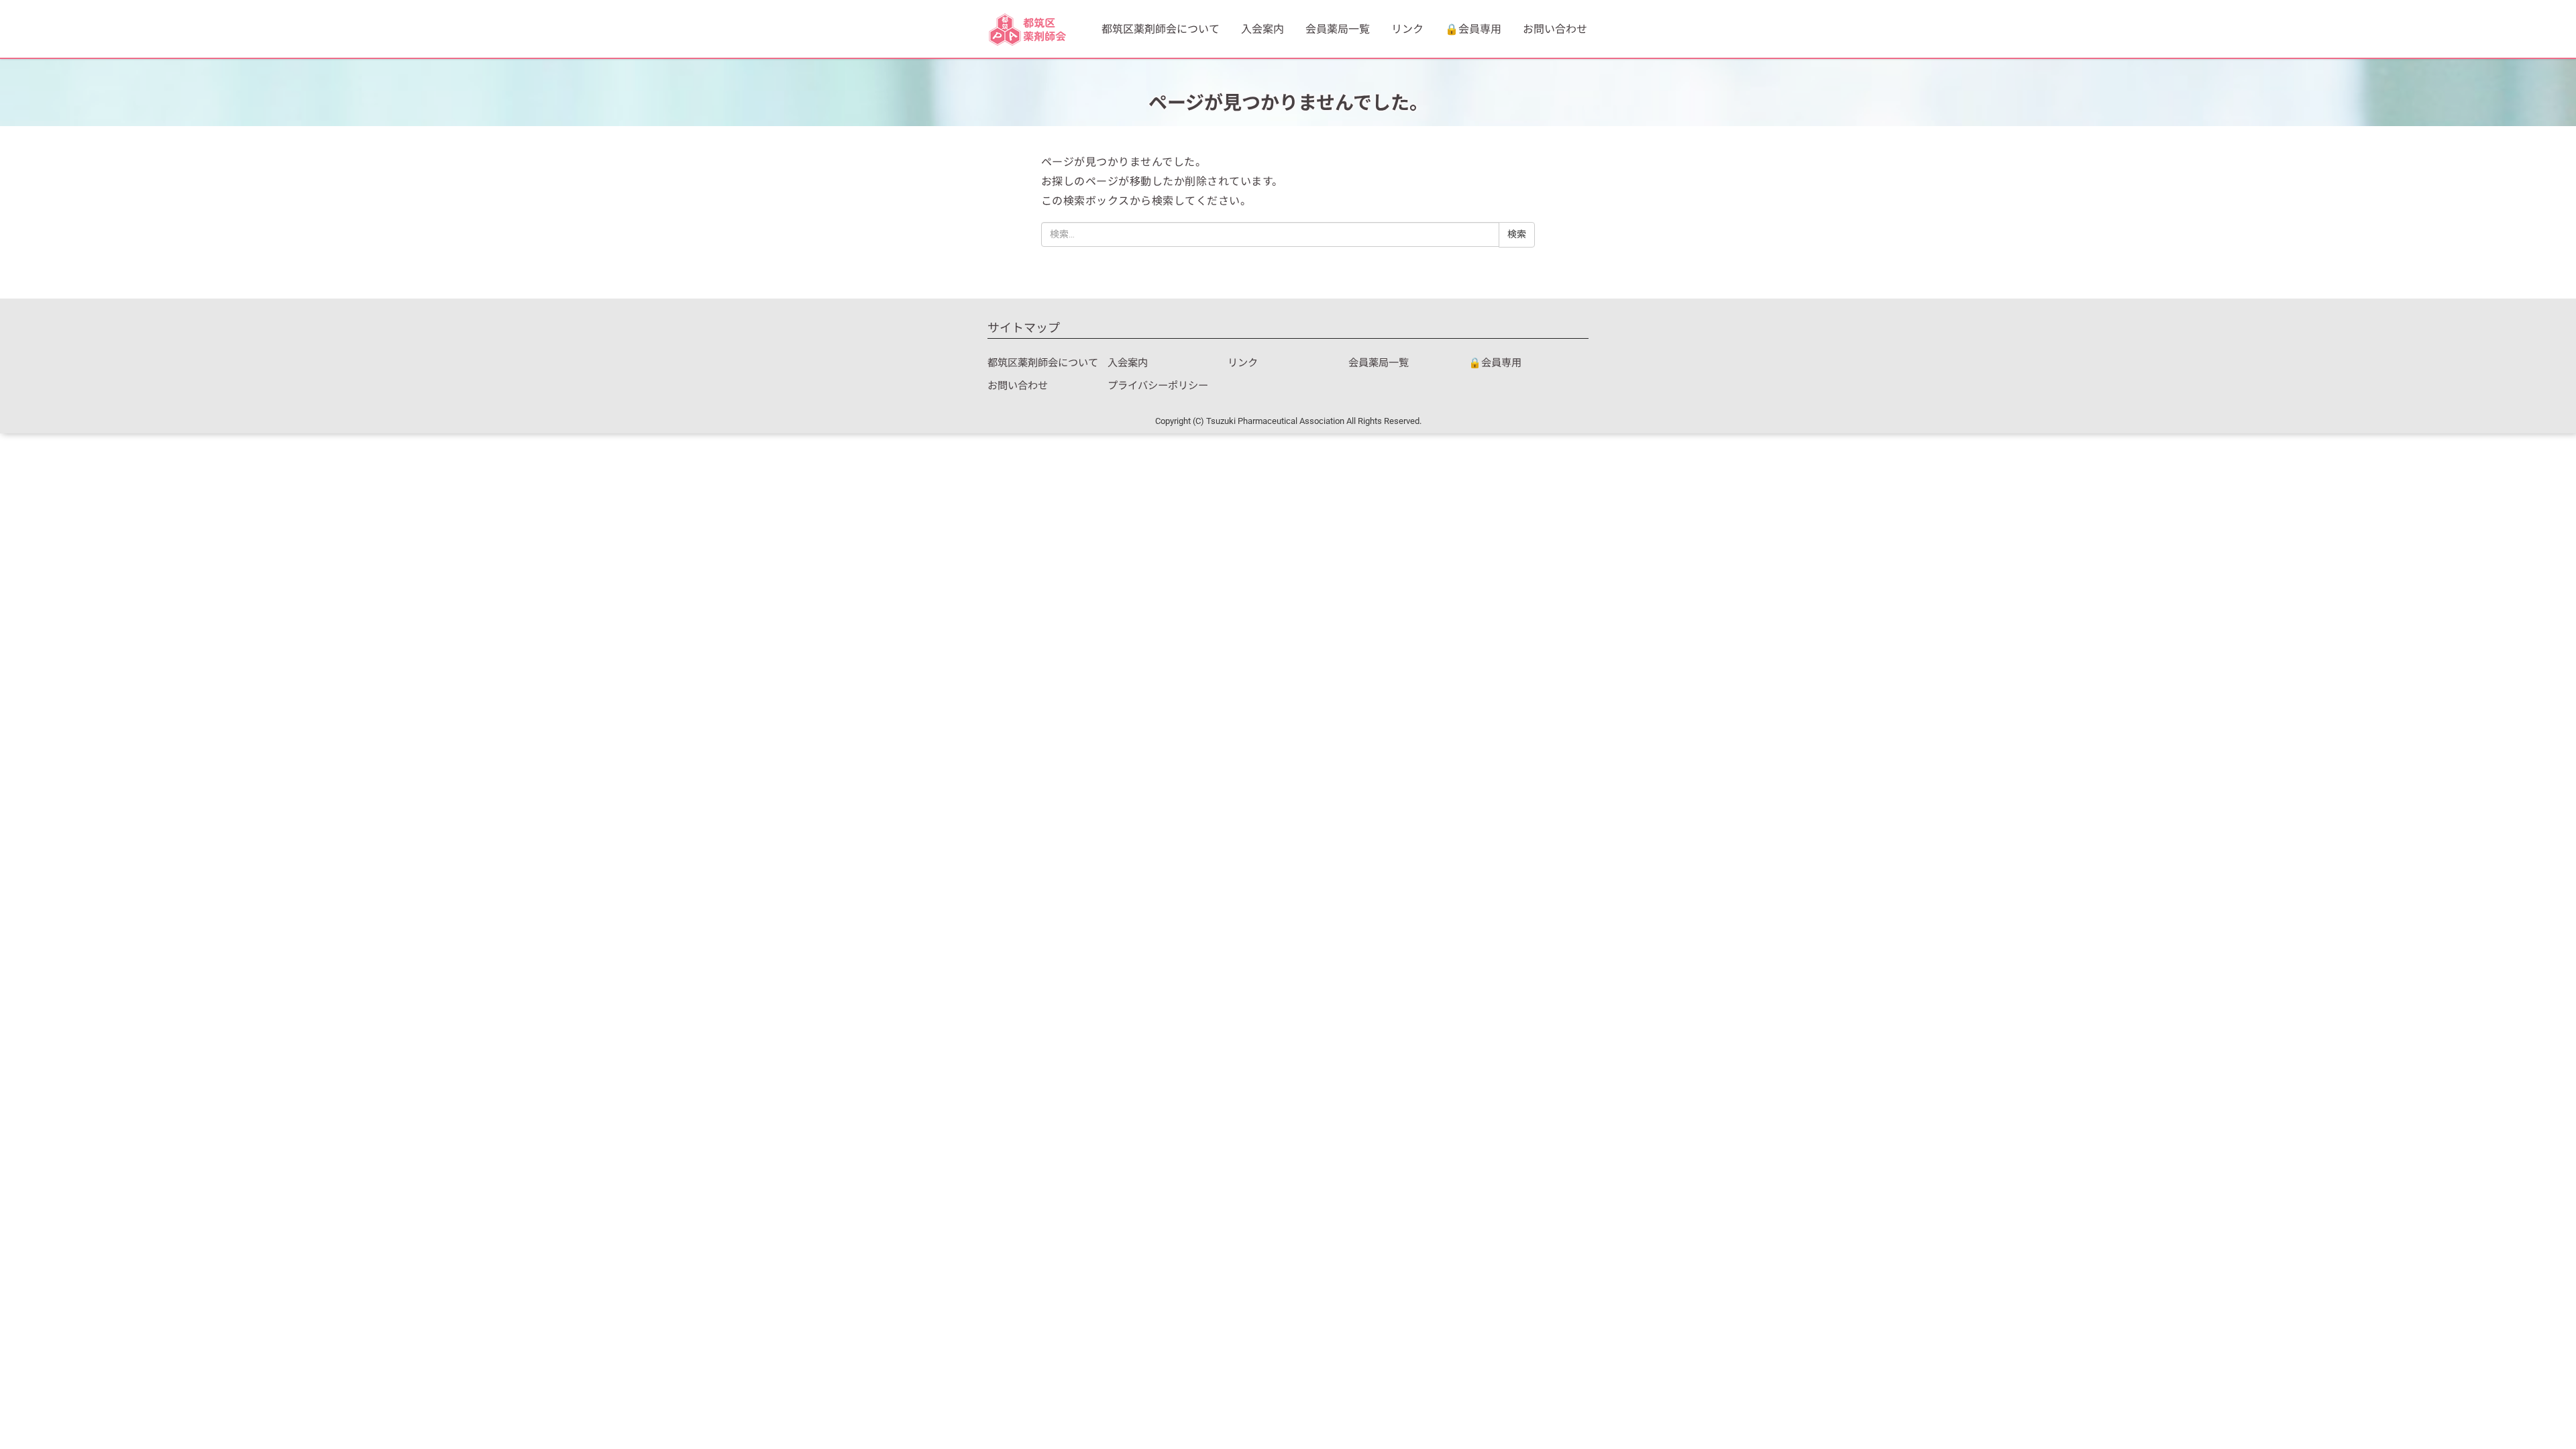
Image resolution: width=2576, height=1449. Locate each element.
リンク (1407, 29)
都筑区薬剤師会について (1161, 29)
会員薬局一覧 (1338, 29)
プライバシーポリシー (1158, 386)
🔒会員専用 (1473, 29)
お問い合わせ (1555, 29)
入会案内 (1263, 29)
